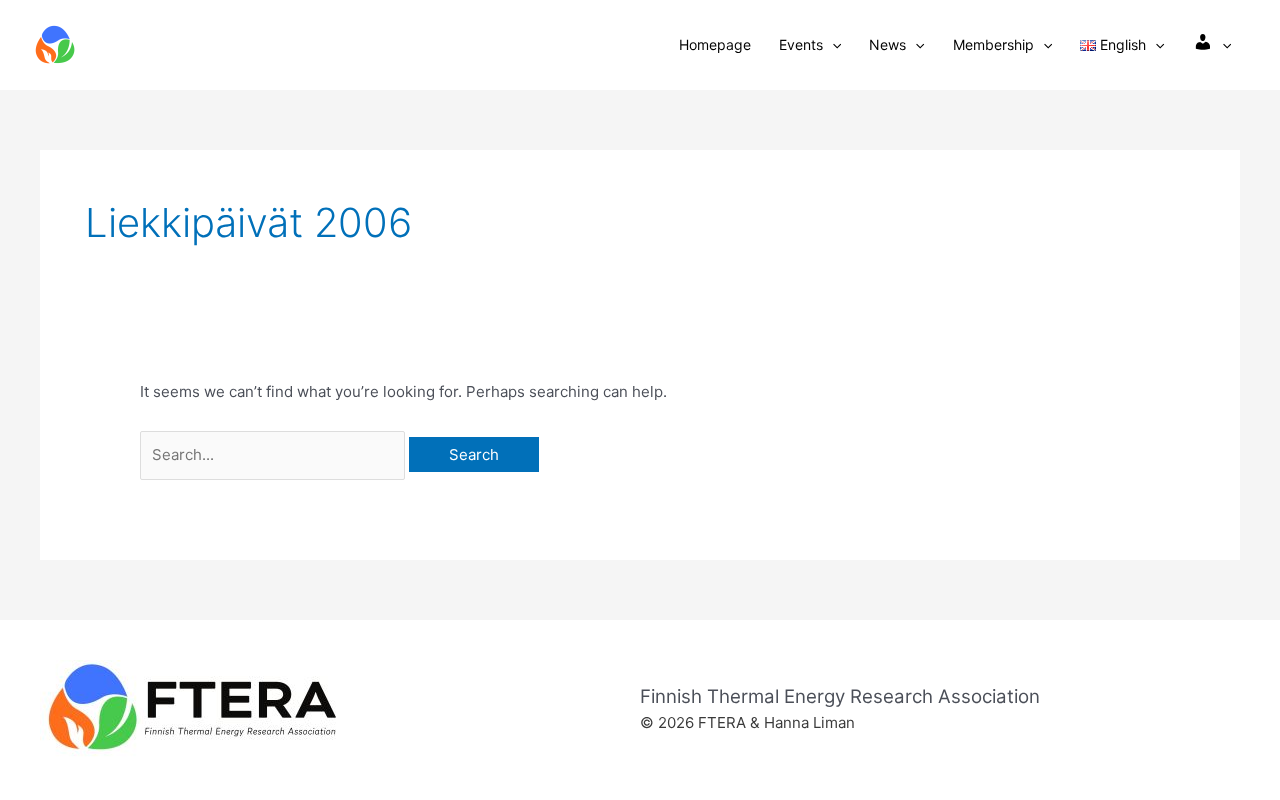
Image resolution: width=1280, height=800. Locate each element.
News (887, 44)
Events (801, 44)
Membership (993, 44)
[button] (832, 45)
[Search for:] (274, 454)
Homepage (715, 44)
